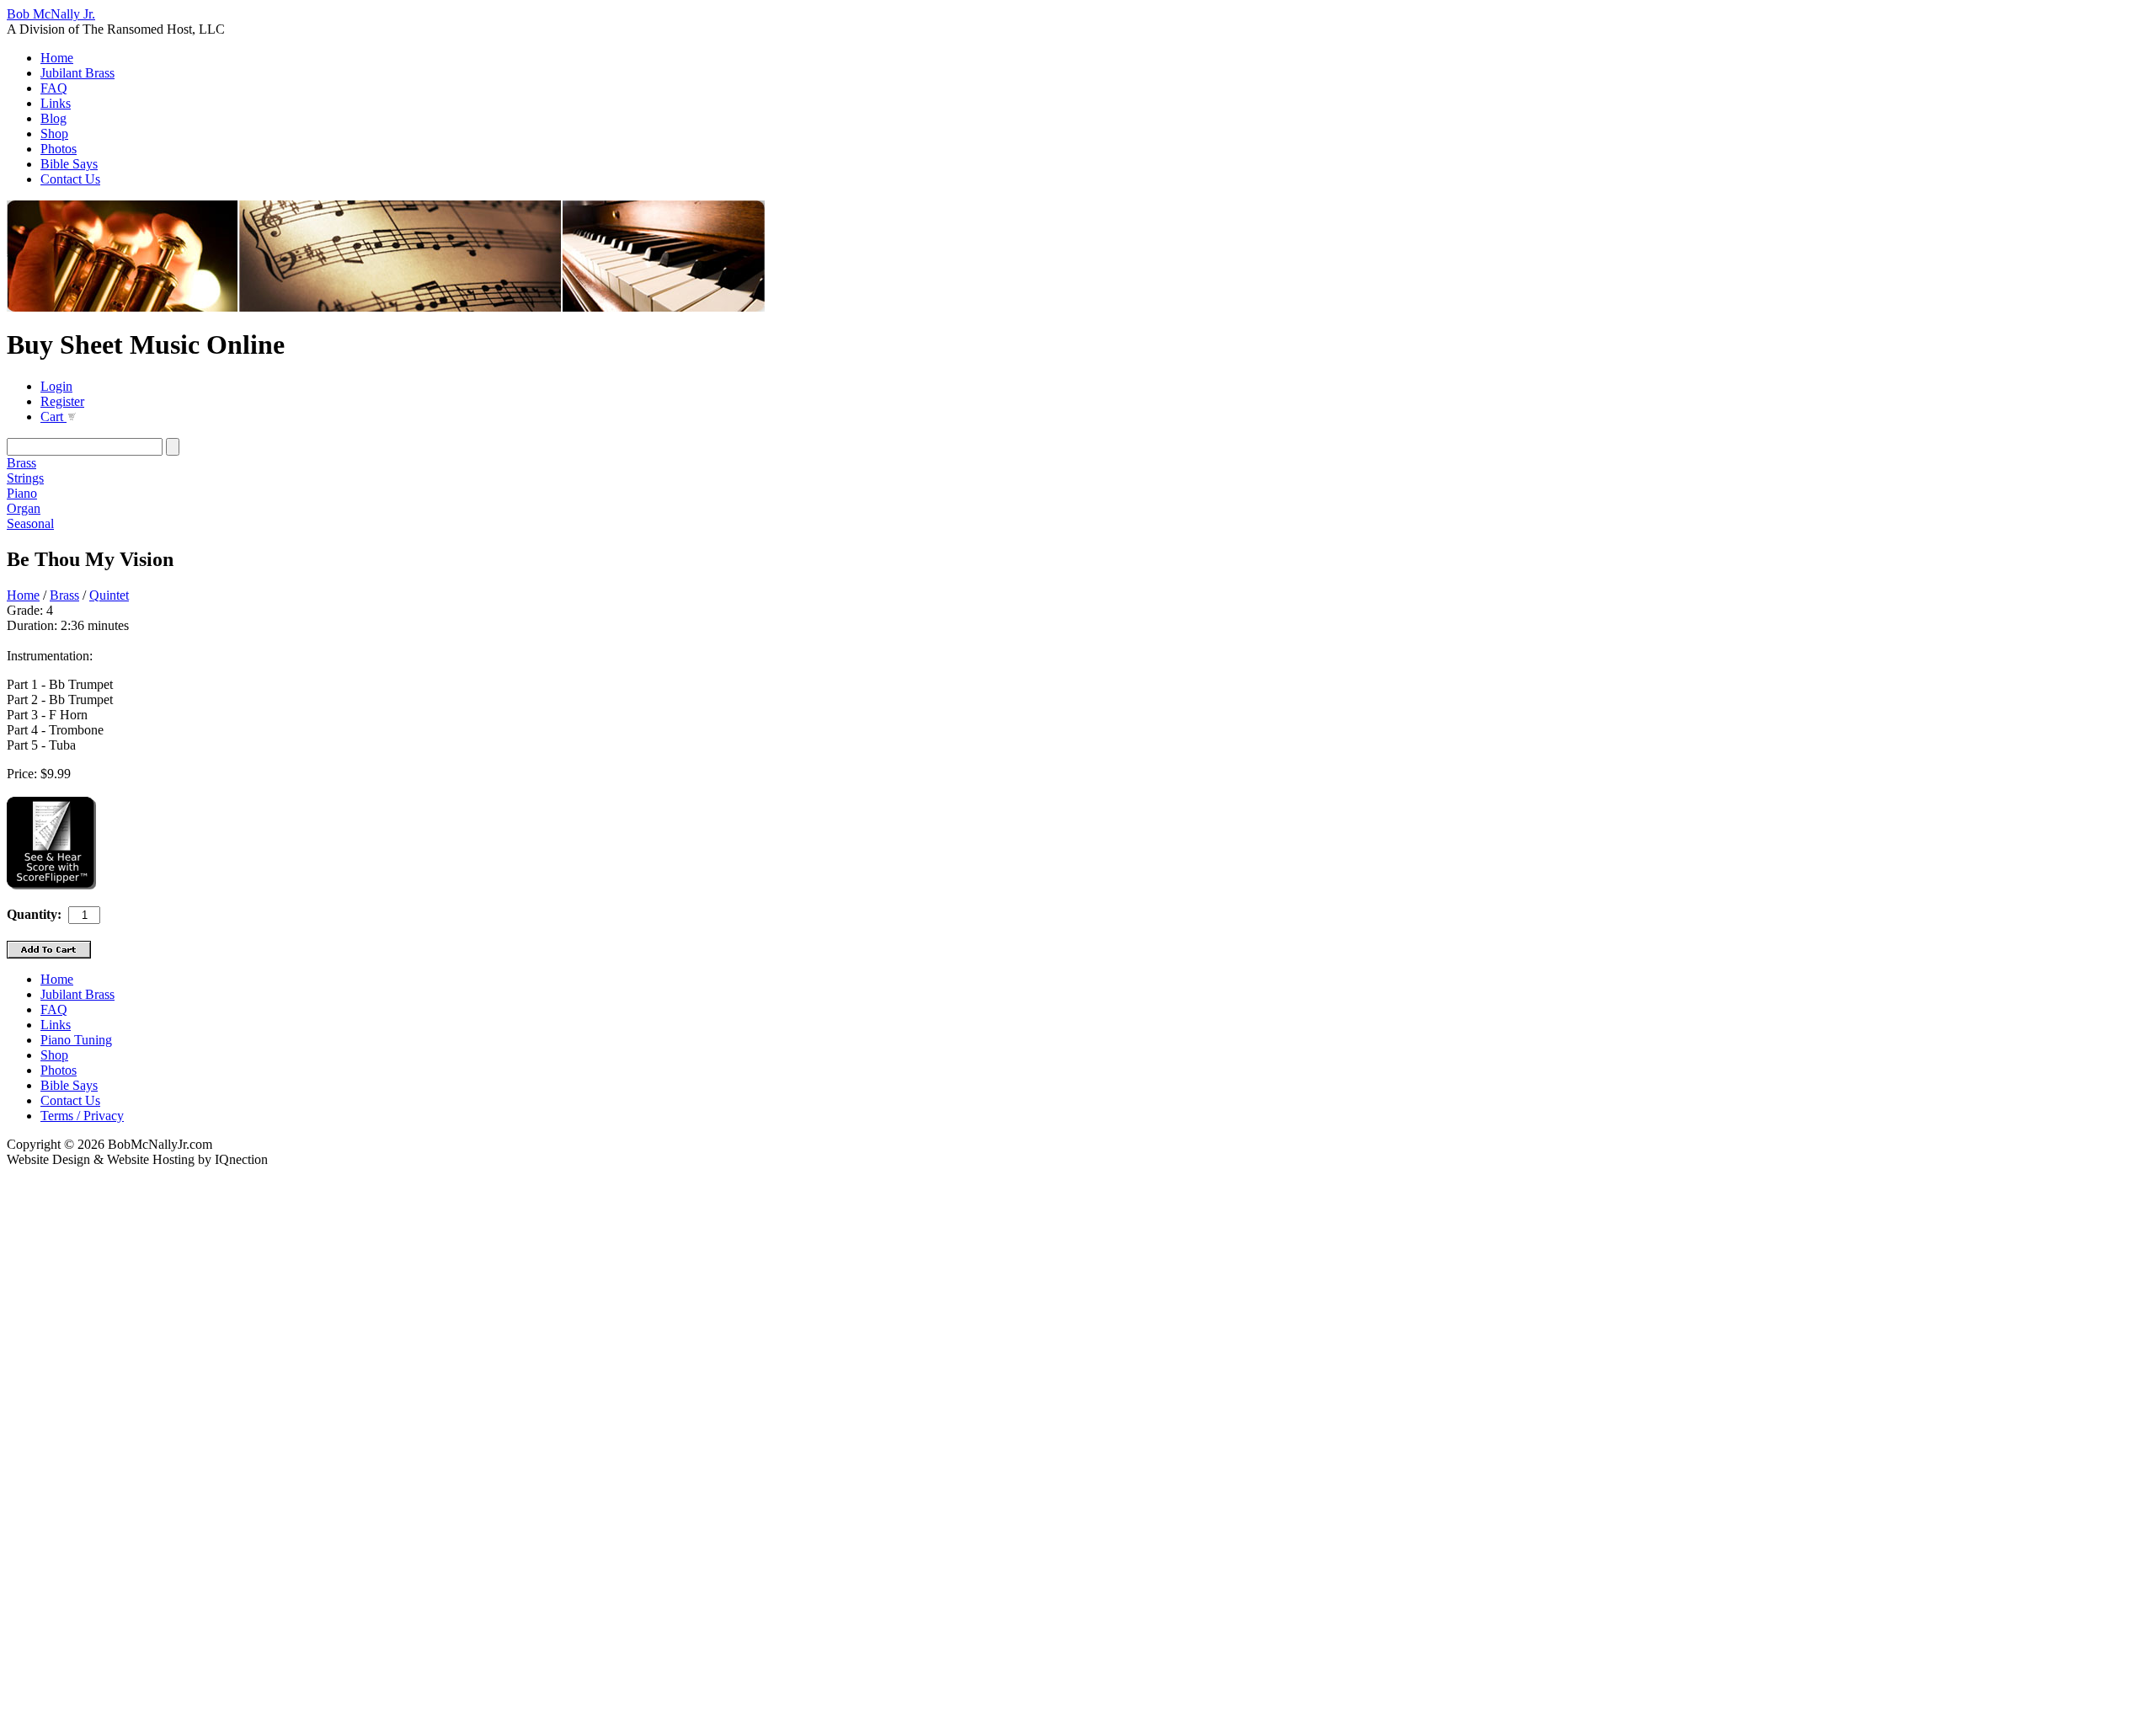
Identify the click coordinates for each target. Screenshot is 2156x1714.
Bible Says (69, 164)
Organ (24, 508)
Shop (54, 133)
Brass (21, 463)
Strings (25, 478)
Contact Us (70, 179)
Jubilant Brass (77, 73)
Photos (59, 149)
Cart (53, 416)
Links (56, 103)
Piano (22, 493)
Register (62, 401)
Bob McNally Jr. (51, 14)
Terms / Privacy (82, 1116)
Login (56, 386)
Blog (53, 118)
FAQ (54, 88)
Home (57, 58)
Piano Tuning (76, 1040)
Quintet (109, 595)
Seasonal (30, 523)
